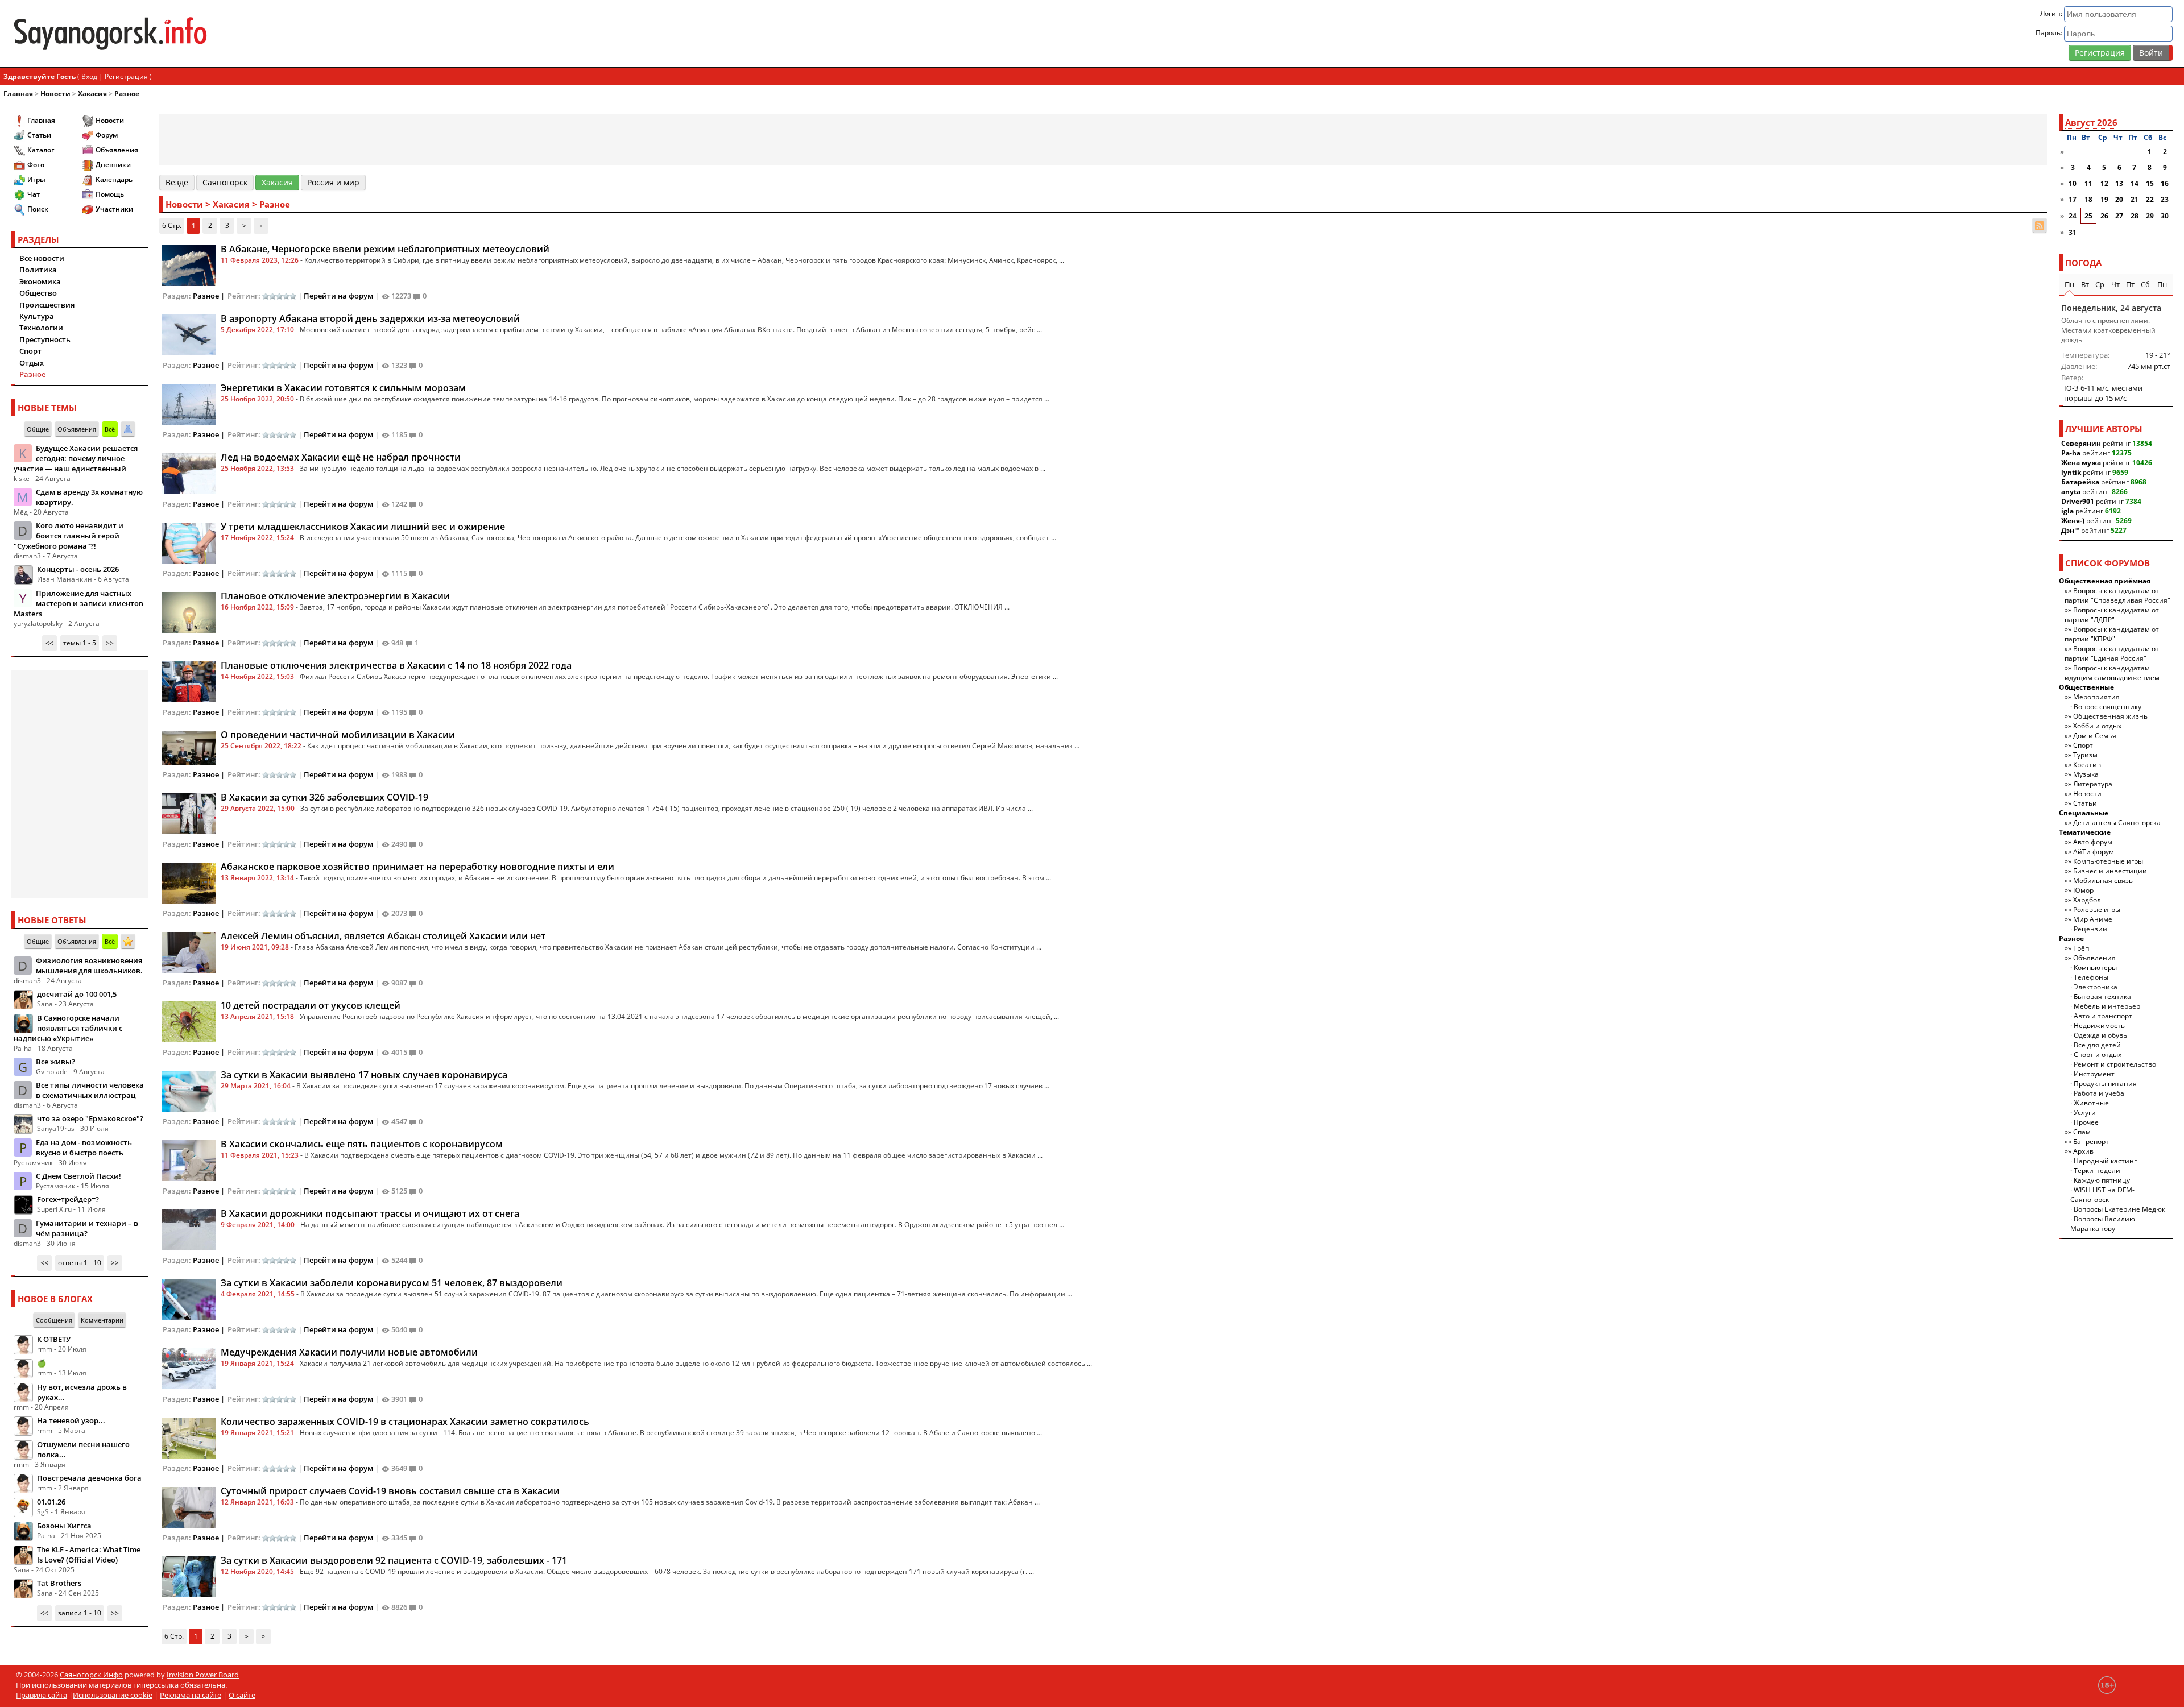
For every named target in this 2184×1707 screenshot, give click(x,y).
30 (2165, 216)
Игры (36, 179)
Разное (127, 94)
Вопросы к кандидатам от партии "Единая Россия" (2112, 653)
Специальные (2084, 813)
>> (110, 643)
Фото (36, 165)
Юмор (2083, 890)
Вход (89, 76)
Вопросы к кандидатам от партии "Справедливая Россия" (2117, 595)
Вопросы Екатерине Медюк (2119, 1209)
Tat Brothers (59, 1583)
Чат (34, 194)
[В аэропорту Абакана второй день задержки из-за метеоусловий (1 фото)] (189, 334)
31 (2073, 232)
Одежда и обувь (2100, 1035)
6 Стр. (172, 225)
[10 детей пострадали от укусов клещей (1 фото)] (189, 1021)
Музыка (2086, 774)
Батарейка (2080, 482)
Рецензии (2090, 929)
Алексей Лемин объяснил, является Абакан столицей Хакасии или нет (383, 936)
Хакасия (92, 94)
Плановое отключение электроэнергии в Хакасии (335, 596)
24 (2073, 216)
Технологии (41, 328)
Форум (107, 135)
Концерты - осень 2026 (78, 569)
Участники (114, 209)
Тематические (2085, 832)
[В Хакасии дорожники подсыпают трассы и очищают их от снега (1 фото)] (189, 1229)
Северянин (2081, 443)
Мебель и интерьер (2107, 1006)
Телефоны (2091, 977)
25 (2088, 216)
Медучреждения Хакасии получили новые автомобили (349, 1352)
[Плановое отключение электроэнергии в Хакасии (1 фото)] (189, 611)
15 (2150, 183)
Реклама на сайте (191, 1695)
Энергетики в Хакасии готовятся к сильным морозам (343, 388)
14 (2135, 183)
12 (2104, 183)
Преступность (45, 339)
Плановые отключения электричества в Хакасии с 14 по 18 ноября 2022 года (396, 665)
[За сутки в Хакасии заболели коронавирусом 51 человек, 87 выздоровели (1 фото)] (189, 1298)
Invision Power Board (203, 1675)
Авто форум (2093, 842)
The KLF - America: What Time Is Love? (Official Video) (89, 1555)
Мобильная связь (2103, 881)
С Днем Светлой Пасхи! (78, 1176)
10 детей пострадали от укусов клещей (311, 1005)
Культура (37, 316)
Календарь (114, 179)
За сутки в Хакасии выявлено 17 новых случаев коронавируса (364, 1075)
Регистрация (2100, 53)
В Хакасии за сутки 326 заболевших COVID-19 (324, 797)
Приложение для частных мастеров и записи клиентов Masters (78, 603)
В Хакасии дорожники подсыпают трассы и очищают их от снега (370, 1213)
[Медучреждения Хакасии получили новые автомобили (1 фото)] (189, 1368)
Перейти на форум (338, 296)
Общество (38, 293)
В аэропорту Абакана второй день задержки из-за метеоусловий (370, 318)
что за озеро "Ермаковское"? (90, 1118)
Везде (177, 182)
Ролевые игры (2097, 910)
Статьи (39, 135)
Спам (2082, 1132)
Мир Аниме (2093, 919)
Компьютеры (2095, 968)
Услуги (2085, 1113)
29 (2150, 216)
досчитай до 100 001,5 (77, 994)
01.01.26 (51, 1502)
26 (2104, 216)
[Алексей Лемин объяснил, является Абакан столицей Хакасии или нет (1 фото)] (189, 951)
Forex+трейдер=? (68, 1199)
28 (2135, 216)
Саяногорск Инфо (91, 1675)
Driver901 (2078, 501)
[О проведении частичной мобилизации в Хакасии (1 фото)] (189, 747)
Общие (38, 429)
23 (2165, 199)
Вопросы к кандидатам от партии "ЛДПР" (2112, 615)
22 (2150, 199)
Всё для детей (2097, 1045)
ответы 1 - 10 (80, 1263)
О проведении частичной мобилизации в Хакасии (338, 735)
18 (2088, 199)
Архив (2083, 1151)
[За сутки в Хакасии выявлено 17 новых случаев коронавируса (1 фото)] (189, 1090)
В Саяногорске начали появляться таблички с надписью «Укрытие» (68, 1028)
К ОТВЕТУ (54, 1339)
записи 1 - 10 (80, 1613)
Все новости (42, 258)
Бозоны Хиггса (64, 1526)
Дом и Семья (2095, 736)
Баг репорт (2091, 1142)
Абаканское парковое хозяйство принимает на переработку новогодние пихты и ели (417, 867)
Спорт (30, 351)
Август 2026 (2091, 122)
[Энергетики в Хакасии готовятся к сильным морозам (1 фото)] (189, 403)
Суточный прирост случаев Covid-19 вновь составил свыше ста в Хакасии (390, 1491)
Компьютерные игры (2108, 861)
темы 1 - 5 (80, 643)
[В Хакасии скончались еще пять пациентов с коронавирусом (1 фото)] (189, 1159)
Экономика (40, 281)
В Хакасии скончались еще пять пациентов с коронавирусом (362, 1144)
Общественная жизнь (2110, 716)
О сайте (242, 1695)
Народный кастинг (2105, 1161)
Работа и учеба (2099, 1093)
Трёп (2081, 948)
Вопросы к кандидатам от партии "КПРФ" (2112, 634)
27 (2119, 216)
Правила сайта (42, 1695)
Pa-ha (2071, 453)
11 (2088, 183)
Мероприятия (2096, 697)
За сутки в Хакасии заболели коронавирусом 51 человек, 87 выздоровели (392, 1283)
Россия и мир (333, 182)
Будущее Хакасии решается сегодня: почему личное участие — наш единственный (76, 458)
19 (2104, 199)
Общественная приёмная (2105, 581)
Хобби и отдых (2097, 726)
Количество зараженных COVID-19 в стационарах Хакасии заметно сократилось (405, 1422)
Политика (38, 270)
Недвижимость (2099, 1026)
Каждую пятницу (2102, 1180)
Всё (110, 429)
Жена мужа (2081, 463)
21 (2135, 199)
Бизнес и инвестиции (2110, 871)
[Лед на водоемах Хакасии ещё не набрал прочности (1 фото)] (189, 473)
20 (2119, 199)
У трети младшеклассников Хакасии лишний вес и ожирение (363, 527)
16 (2165, 183)
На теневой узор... (71, 1420)
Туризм (2085, 755)
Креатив (2087, 765)
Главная (18, 94)
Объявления (117, 150)
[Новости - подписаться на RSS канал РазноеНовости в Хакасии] (2040, 225)
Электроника (2096, 987)
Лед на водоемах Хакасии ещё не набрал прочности (341, 457)
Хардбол (2087, 900)
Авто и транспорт (2103, 1016)
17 (2073, 199)
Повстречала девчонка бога (89, 1478)
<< (49, 643)
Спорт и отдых (2098, 1055)
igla (2067, 511)
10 (2073, 183)
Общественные (2086, 687)
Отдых (32, 363)
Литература (2093, 784)
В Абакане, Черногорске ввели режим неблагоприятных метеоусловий (385, 249)
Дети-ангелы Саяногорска (2117, 823)
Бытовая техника (2102, 997)
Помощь (110, 194)
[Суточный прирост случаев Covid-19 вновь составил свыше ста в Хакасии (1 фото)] (189, 1506)
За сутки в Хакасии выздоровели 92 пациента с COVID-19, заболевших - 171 (394, 1560)
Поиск (38, 209)
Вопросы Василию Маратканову (2103, 1224)
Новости (55, 94)
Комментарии (102, 1320)
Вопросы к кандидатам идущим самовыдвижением (2112, 673)
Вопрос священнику (2108, 707)
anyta (2071, 492)
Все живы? (55, 1062)
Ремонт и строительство (2115, 1064)
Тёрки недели (2097, 1171)
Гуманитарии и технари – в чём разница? (87, 1228)
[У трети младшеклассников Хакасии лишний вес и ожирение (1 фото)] (189, 542)
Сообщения (54, 1320)
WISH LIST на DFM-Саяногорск (2102, 1195)
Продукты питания (2105, 1084)
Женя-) (2073, 521)
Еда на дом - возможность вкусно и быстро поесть (84, 1147)
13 (2119, 183)
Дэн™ (2070, 530)
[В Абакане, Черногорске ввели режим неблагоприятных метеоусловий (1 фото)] (189, 264)
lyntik (2071, 472)
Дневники (113, 165)
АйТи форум (2094, 852)
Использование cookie (113, 1695)
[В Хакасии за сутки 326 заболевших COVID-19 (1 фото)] (189, 813)
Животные (2091, 1103)
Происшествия (47, 305)
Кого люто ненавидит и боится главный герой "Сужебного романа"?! (69, 536)
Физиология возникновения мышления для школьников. (89, 966)
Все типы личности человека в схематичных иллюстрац (90, 1090)
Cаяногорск (225, 182)
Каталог (41, 150)
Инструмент (2094, 1074)
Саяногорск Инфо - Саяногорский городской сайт (370, 34)
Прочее (2086, 1122)
